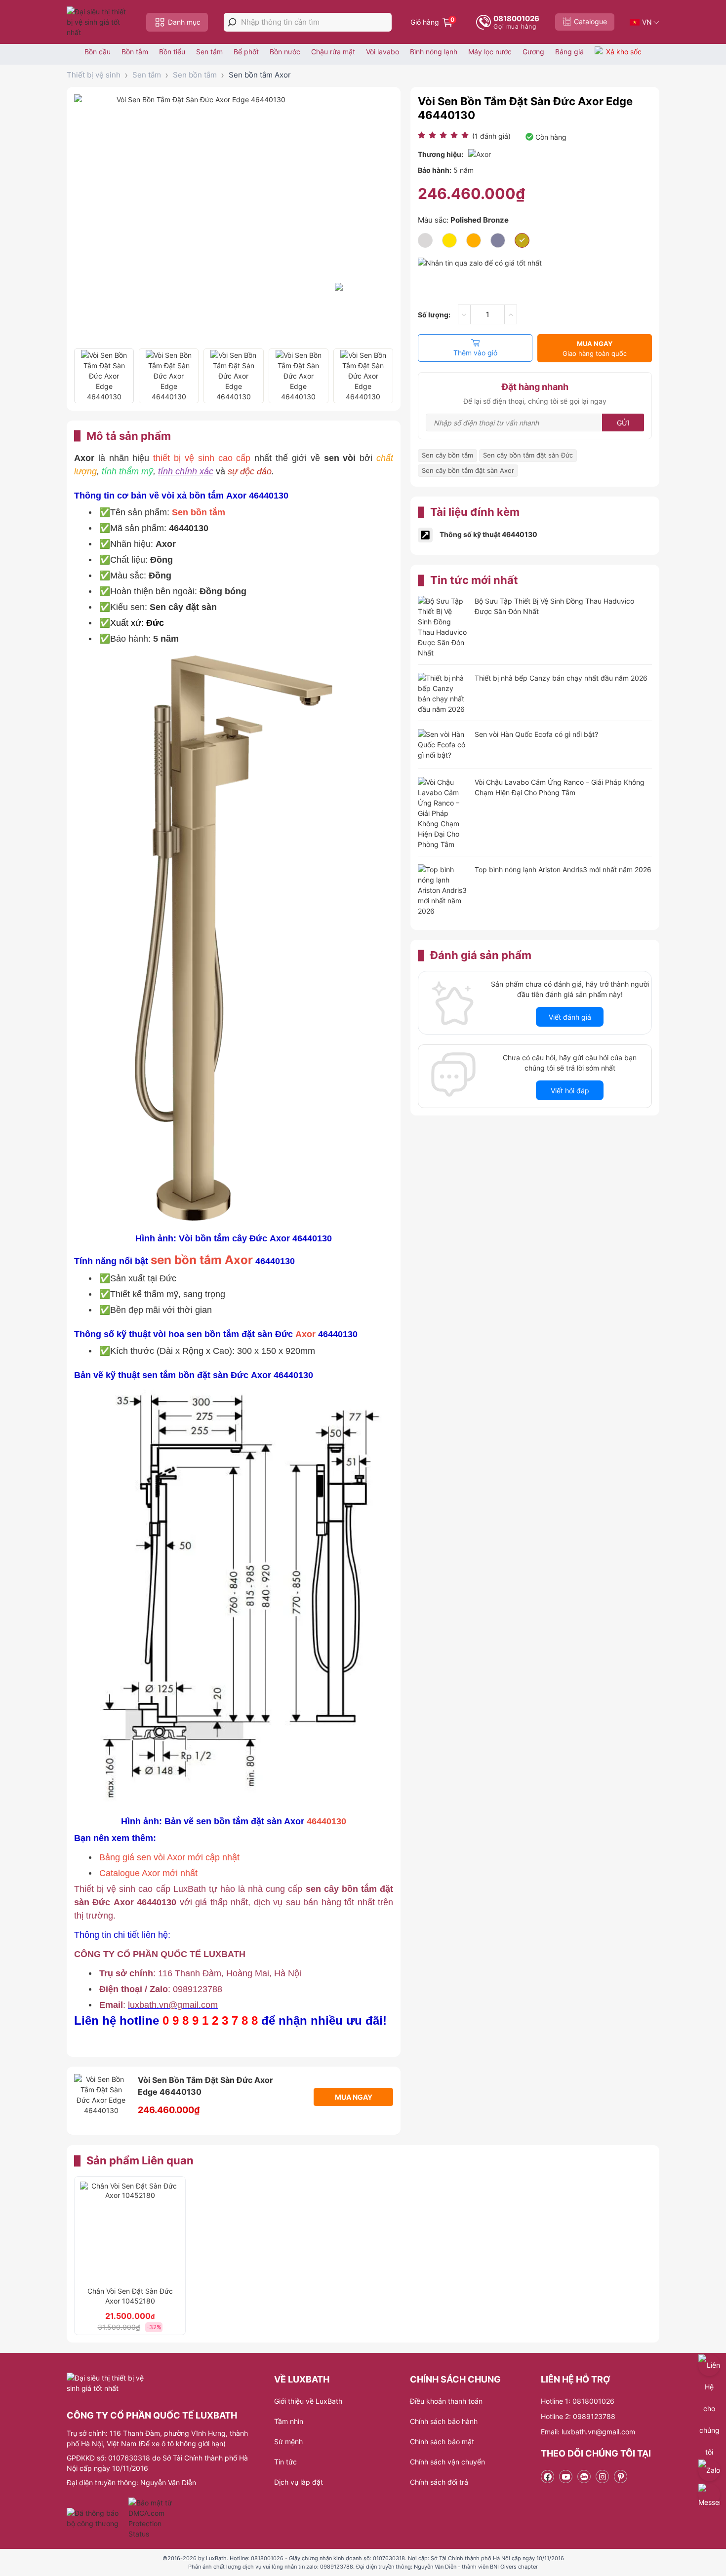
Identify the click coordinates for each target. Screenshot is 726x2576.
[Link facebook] (547, 2477)
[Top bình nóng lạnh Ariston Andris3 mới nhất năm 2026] (443, 890)
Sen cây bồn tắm (447, 455)
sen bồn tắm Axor (202, 1260)
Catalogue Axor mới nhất (148, 1873)
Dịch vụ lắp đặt (299, 2482)
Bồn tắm (135, 52)
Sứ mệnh (288, 2441)
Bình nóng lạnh (434, 52)
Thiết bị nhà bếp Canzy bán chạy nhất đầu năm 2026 (561, 678)
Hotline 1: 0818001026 (578, 2401)
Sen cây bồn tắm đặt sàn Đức (528, 455)
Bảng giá (569, 52)
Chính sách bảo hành (444, 2421)
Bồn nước (285, 52)
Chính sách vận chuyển (447, 2462)
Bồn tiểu (172, 52)
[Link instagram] (602, 2477)
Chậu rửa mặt (333, 52)
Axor (305, 1334)
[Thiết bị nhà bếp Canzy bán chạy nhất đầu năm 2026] (443, 693)
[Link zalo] (584, 2477)
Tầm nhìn (289, 2421)
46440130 (326, 1821)
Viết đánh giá (570, 1017)
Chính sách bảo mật (442, 2441)
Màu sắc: (463, 220)
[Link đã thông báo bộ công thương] (96, 2518)
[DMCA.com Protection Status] (151, 2518)
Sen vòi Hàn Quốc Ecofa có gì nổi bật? (536, 734)
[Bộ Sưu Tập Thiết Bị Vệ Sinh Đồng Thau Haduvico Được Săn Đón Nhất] (443, 627)
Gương (533, 52)
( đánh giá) (491, 136)
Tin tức (285, 2462)
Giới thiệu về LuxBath (308, 2401)
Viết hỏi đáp (570, 1091)
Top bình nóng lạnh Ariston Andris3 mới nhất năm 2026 (563, 869)
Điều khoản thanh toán (446, 2401)
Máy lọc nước (490, 52)
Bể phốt (246, 52)
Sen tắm (209, 52)
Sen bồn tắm (195, 75)
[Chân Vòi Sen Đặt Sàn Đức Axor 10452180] (130, 2231)
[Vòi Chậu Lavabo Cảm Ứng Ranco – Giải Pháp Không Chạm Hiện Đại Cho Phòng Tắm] (443, 813)
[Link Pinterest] (621, 2477)
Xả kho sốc (624, 52)
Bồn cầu (98, 52)
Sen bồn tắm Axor (260, 75)
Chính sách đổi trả (439, 2482)
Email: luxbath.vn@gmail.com (588, 2432)
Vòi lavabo (383, 52)
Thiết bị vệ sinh (94, 75)
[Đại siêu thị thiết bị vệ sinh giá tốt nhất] (99, 22)
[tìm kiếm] (232, 22)
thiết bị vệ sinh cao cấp (202, 458)
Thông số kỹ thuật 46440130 (488, 534)
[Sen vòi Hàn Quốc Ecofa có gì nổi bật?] (443, 746)
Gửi (623, 423)
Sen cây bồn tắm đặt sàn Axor (468, 470)
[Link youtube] (566, 2477)
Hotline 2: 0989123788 (578, 2416)
